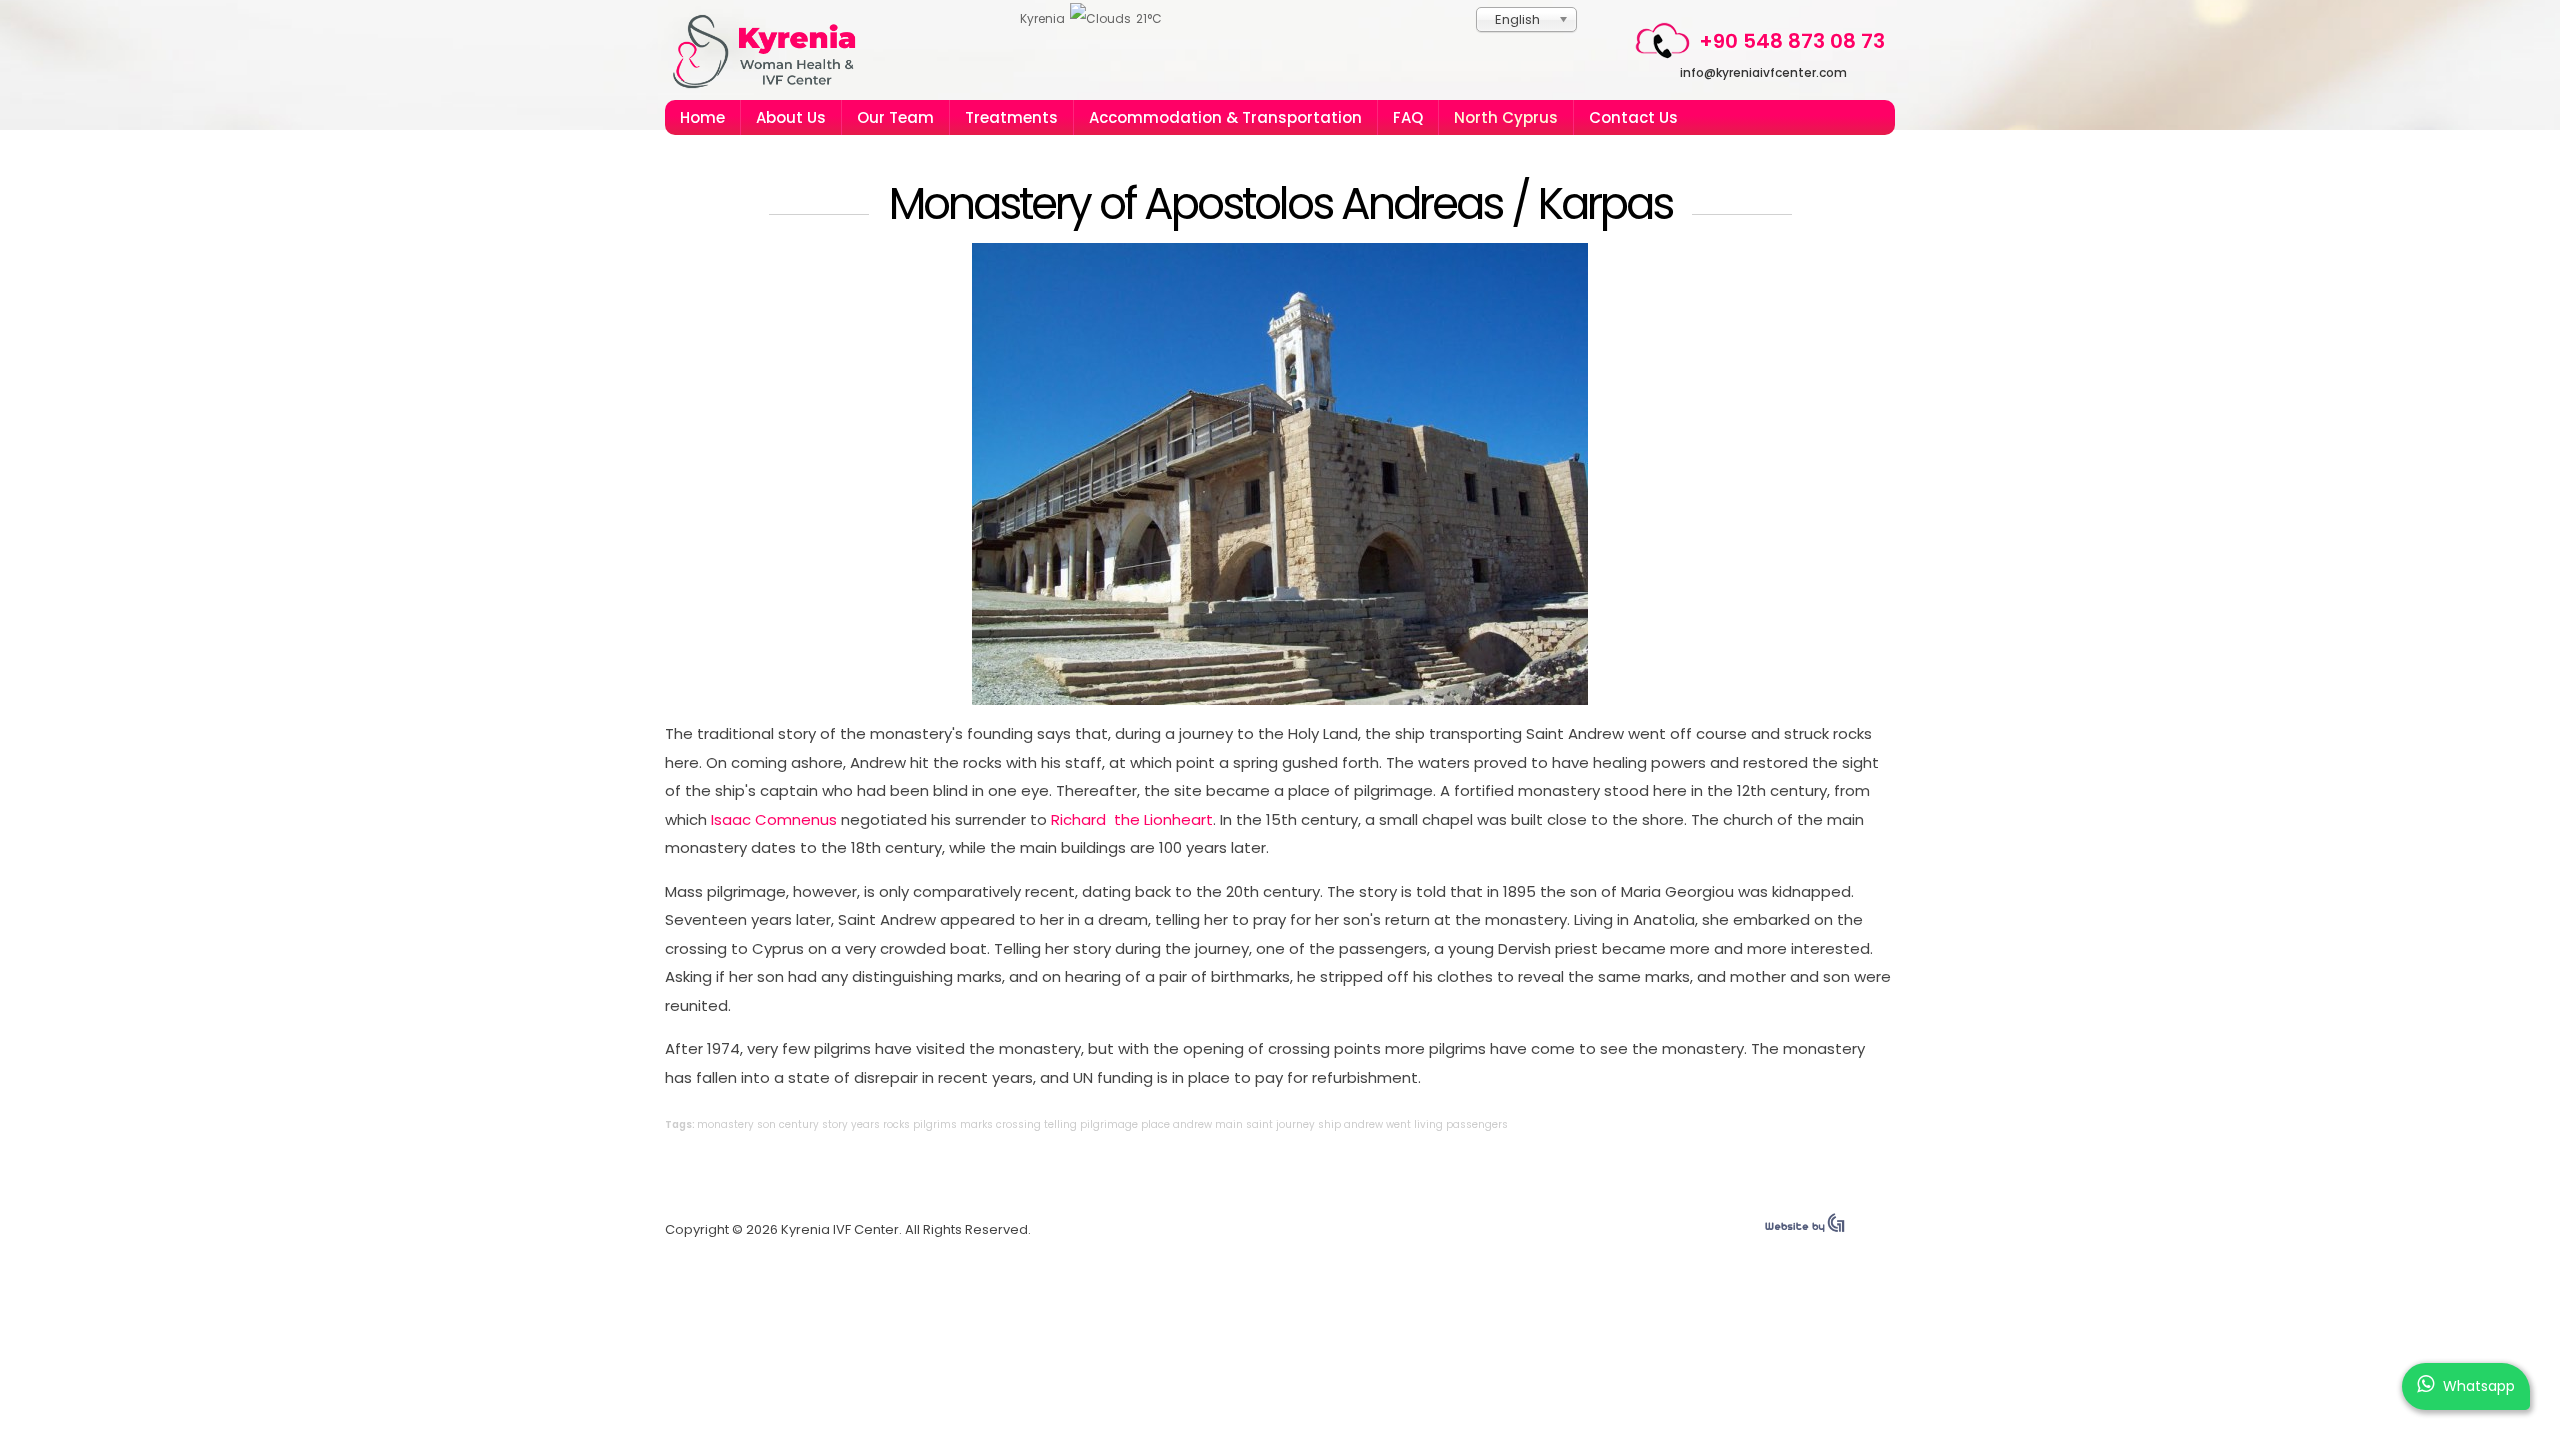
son (766, 1124)
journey (1295, 1124)
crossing (1018, 1124)
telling (1060, 1124)
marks (976, 1124)
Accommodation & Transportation (1225, 117)
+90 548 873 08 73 (1792, 41)
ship (1329, 1124)
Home (702, 117)
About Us (791, 117)
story (835, 1124)
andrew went (1377, 1124)
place (1155, 1124)
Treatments (1011, 117)
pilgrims (935, 1124)
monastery (725, 1124)
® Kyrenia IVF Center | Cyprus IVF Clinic (772, 51)
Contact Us (1633, 117)
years (865, 1124)
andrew (1192, 1124)
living (1428, 1124)
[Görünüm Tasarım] (1805, 1227)
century (799, 1124)
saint (1259, 1124)
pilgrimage (1109, 1124)
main (1229, 1124)
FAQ (1408, 117)
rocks (896, 1124)
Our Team (895, 117)
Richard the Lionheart (1132, 819)
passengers (1477, 1124)
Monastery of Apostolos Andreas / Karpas (1280, 204)
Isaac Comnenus (774, 819)
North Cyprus (1506, 117)
